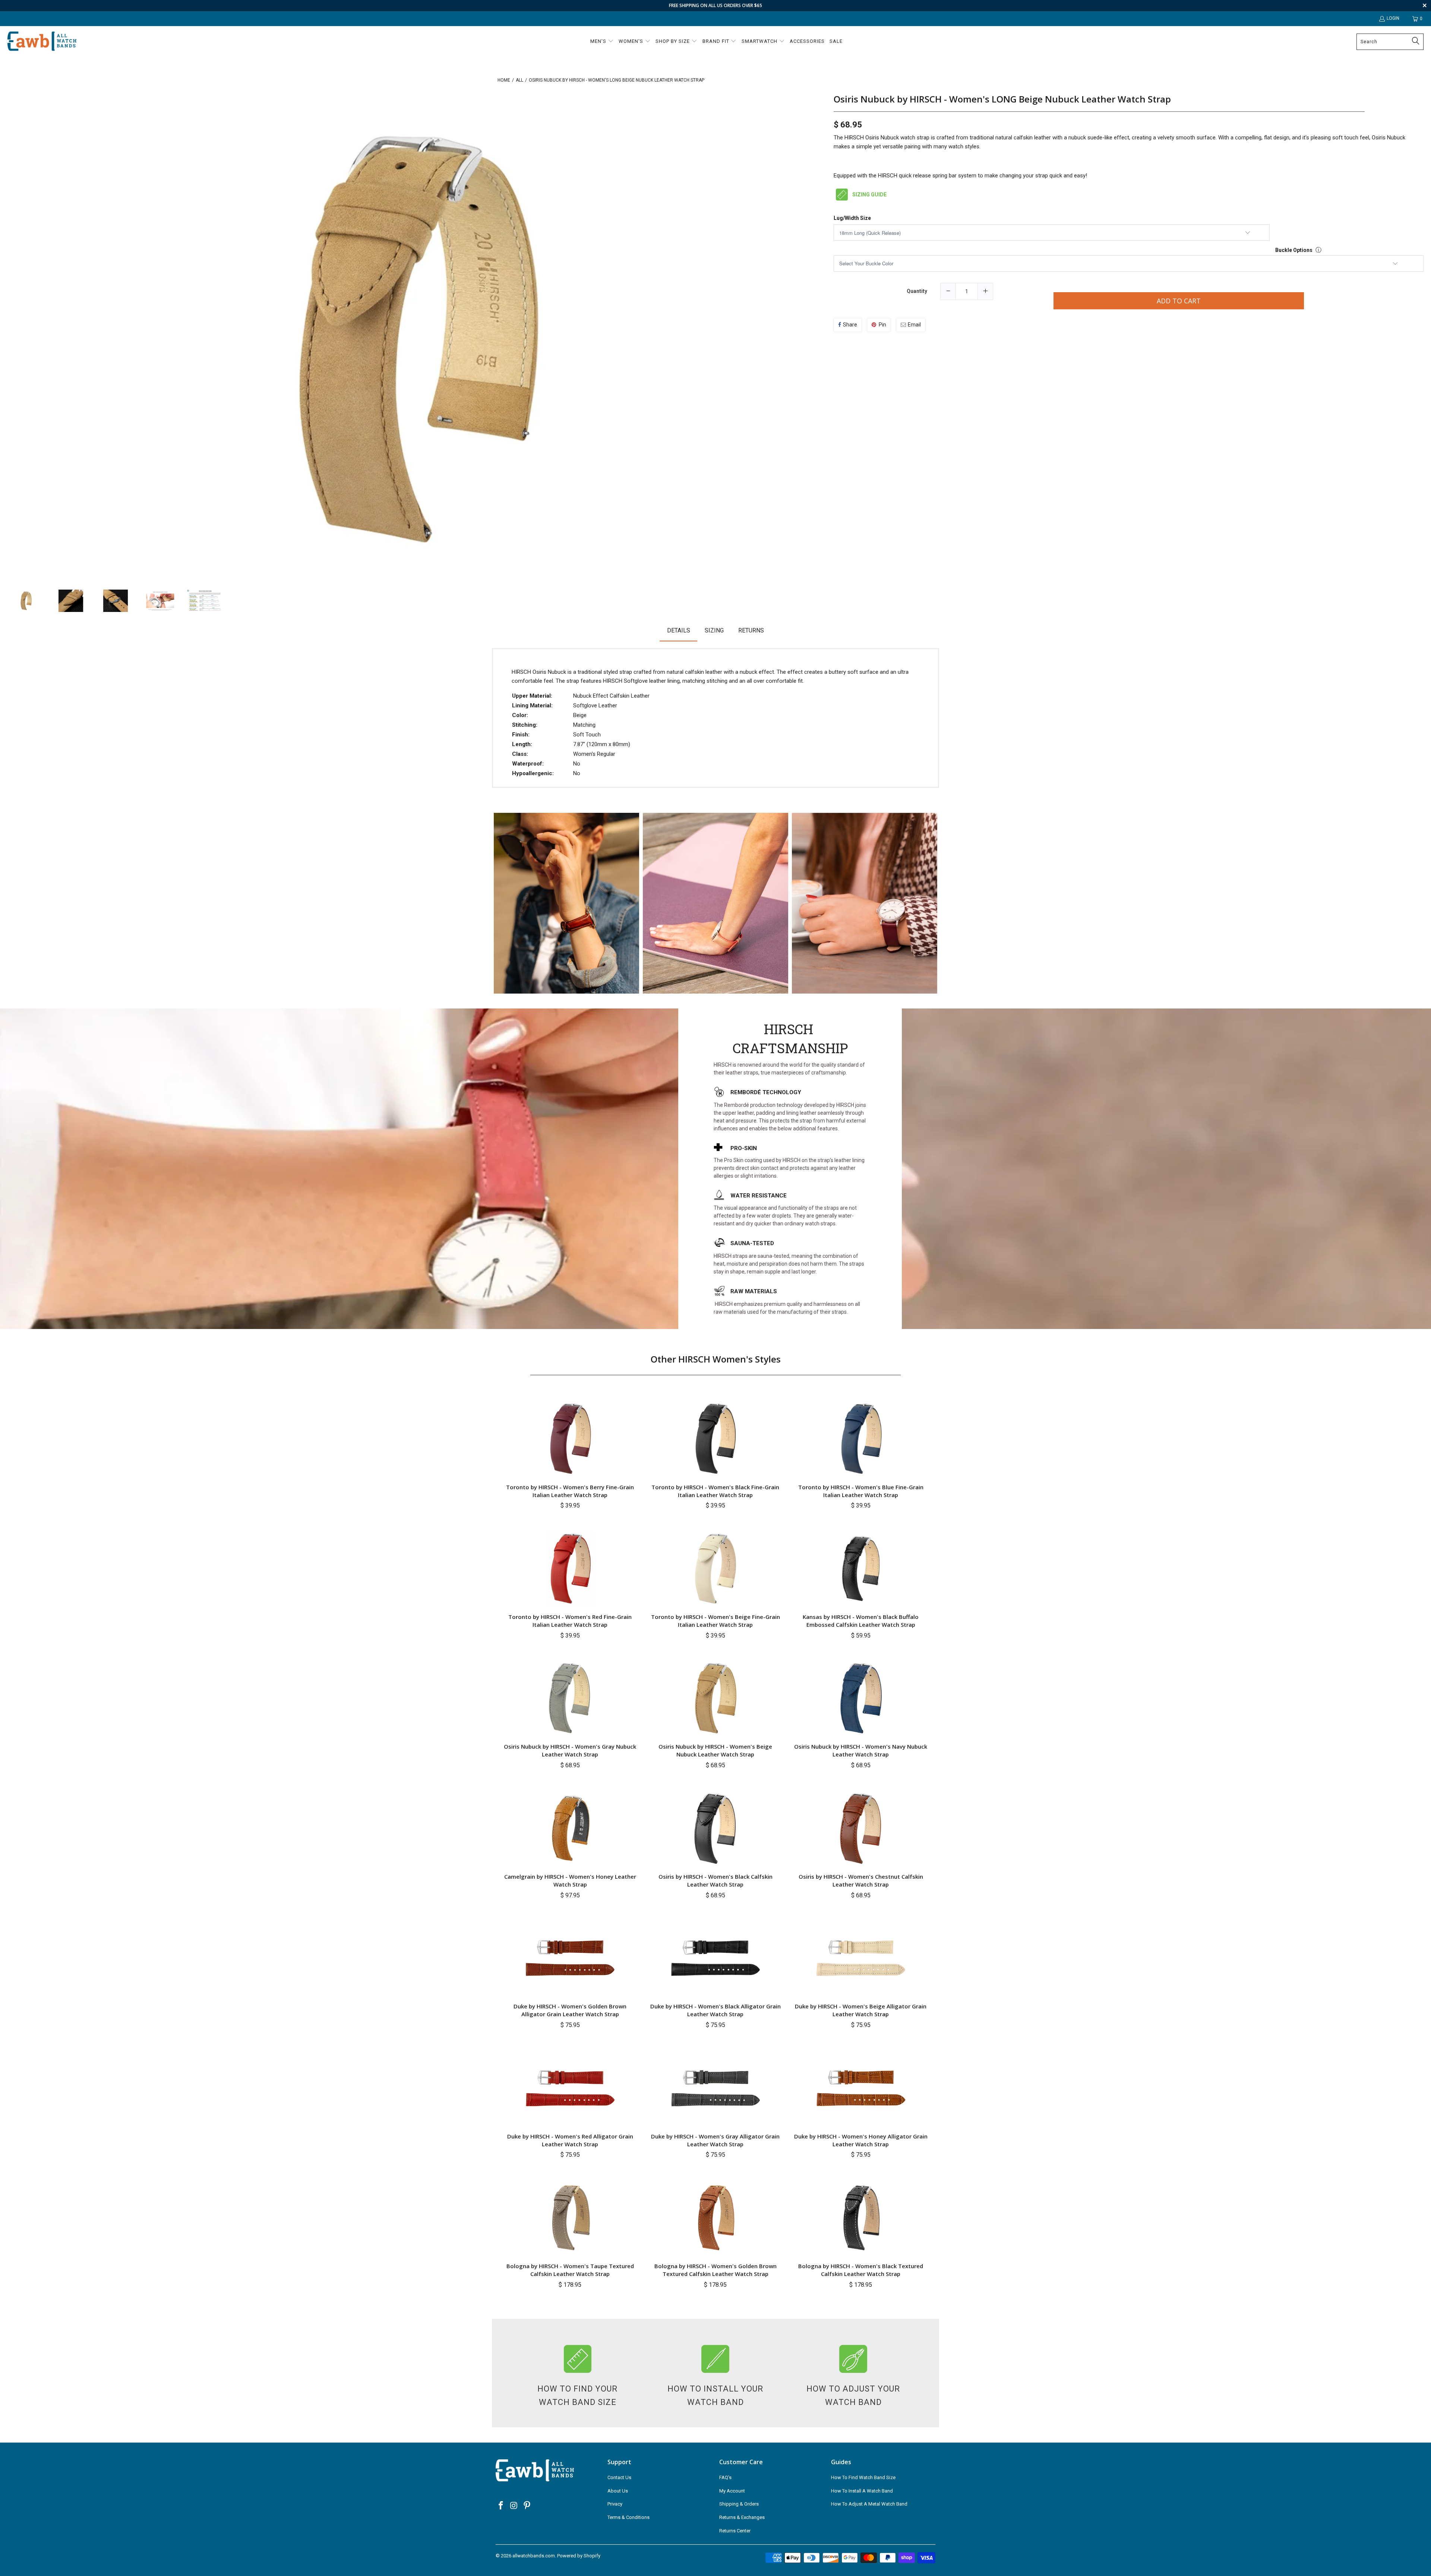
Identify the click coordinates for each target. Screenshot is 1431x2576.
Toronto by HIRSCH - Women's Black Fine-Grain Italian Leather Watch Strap (715, 1491)
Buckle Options (1294, 250)
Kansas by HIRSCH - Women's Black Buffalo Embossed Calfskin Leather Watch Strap (861, 1621)
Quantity (917, 291)
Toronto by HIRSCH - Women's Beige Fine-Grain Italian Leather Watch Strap (715, 1621)
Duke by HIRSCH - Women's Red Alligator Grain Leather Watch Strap (570, 2140)
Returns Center (735, 2531)
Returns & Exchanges (742, 2517)
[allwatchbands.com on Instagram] (514, 2506)
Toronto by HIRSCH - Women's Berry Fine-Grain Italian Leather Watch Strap (570, 1491)
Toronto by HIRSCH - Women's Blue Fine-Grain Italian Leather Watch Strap (861, 1491)
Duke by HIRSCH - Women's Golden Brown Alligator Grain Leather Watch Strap (570, 2010)
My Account (732, 2491)
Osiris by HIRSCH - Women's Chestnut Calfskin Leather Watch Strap (861, 1880)
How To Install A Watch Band (862, 2491)
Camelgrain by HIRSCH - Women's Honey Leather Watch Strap (570, 1880)
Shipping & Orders (739, 2504)
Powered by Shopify (579, 2556)
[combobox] (1390, 42)
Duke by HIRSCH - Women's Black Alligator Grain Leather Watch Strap (715, 2010)
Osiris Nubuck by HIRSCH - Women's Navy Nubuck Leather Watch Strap (861, 1750)
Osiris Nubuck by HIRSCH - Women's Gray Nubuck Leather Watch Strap (570, 1750)
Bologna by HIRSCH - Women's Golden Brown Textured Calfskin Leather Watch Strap (715, 2270)
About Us (618, 2491)
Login (1393, 18)
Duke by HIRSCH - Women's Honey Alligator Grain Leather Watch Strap (861, 2140)
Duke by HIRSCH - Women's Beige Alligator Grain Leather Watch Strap (861, 2010)
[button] (602, 42)
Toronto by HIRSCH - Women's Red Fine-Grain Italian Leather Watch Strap (570, 1621)
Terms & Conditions (628, 2517)
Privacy (615, 2504)
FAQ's (725, 2477)
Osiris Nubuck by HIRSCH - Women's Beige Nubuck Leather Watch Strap (715, 1750)
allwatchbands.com (534, 2556)
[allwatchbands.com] (42, 42)
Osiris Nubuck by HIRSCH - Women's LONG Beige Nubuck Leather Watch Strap (1002, 99)
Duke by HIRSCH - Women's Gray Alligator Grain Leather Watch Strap (715, 2140)
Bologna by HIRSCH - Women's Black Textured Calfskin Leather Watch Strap (861, 2270)
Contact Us (619, 2477)
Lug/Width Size (852, 218)
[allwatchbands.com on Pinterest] (527, 2506)
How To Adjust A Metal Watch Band (869, 2504)
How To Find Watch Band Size (863, 2477)
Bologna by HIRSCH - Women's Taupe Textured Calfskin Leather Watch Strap (570, 2270)
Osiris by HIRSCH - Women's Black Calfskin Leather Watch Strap (715, 1880)
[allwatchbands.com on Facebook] (501, 2506)
